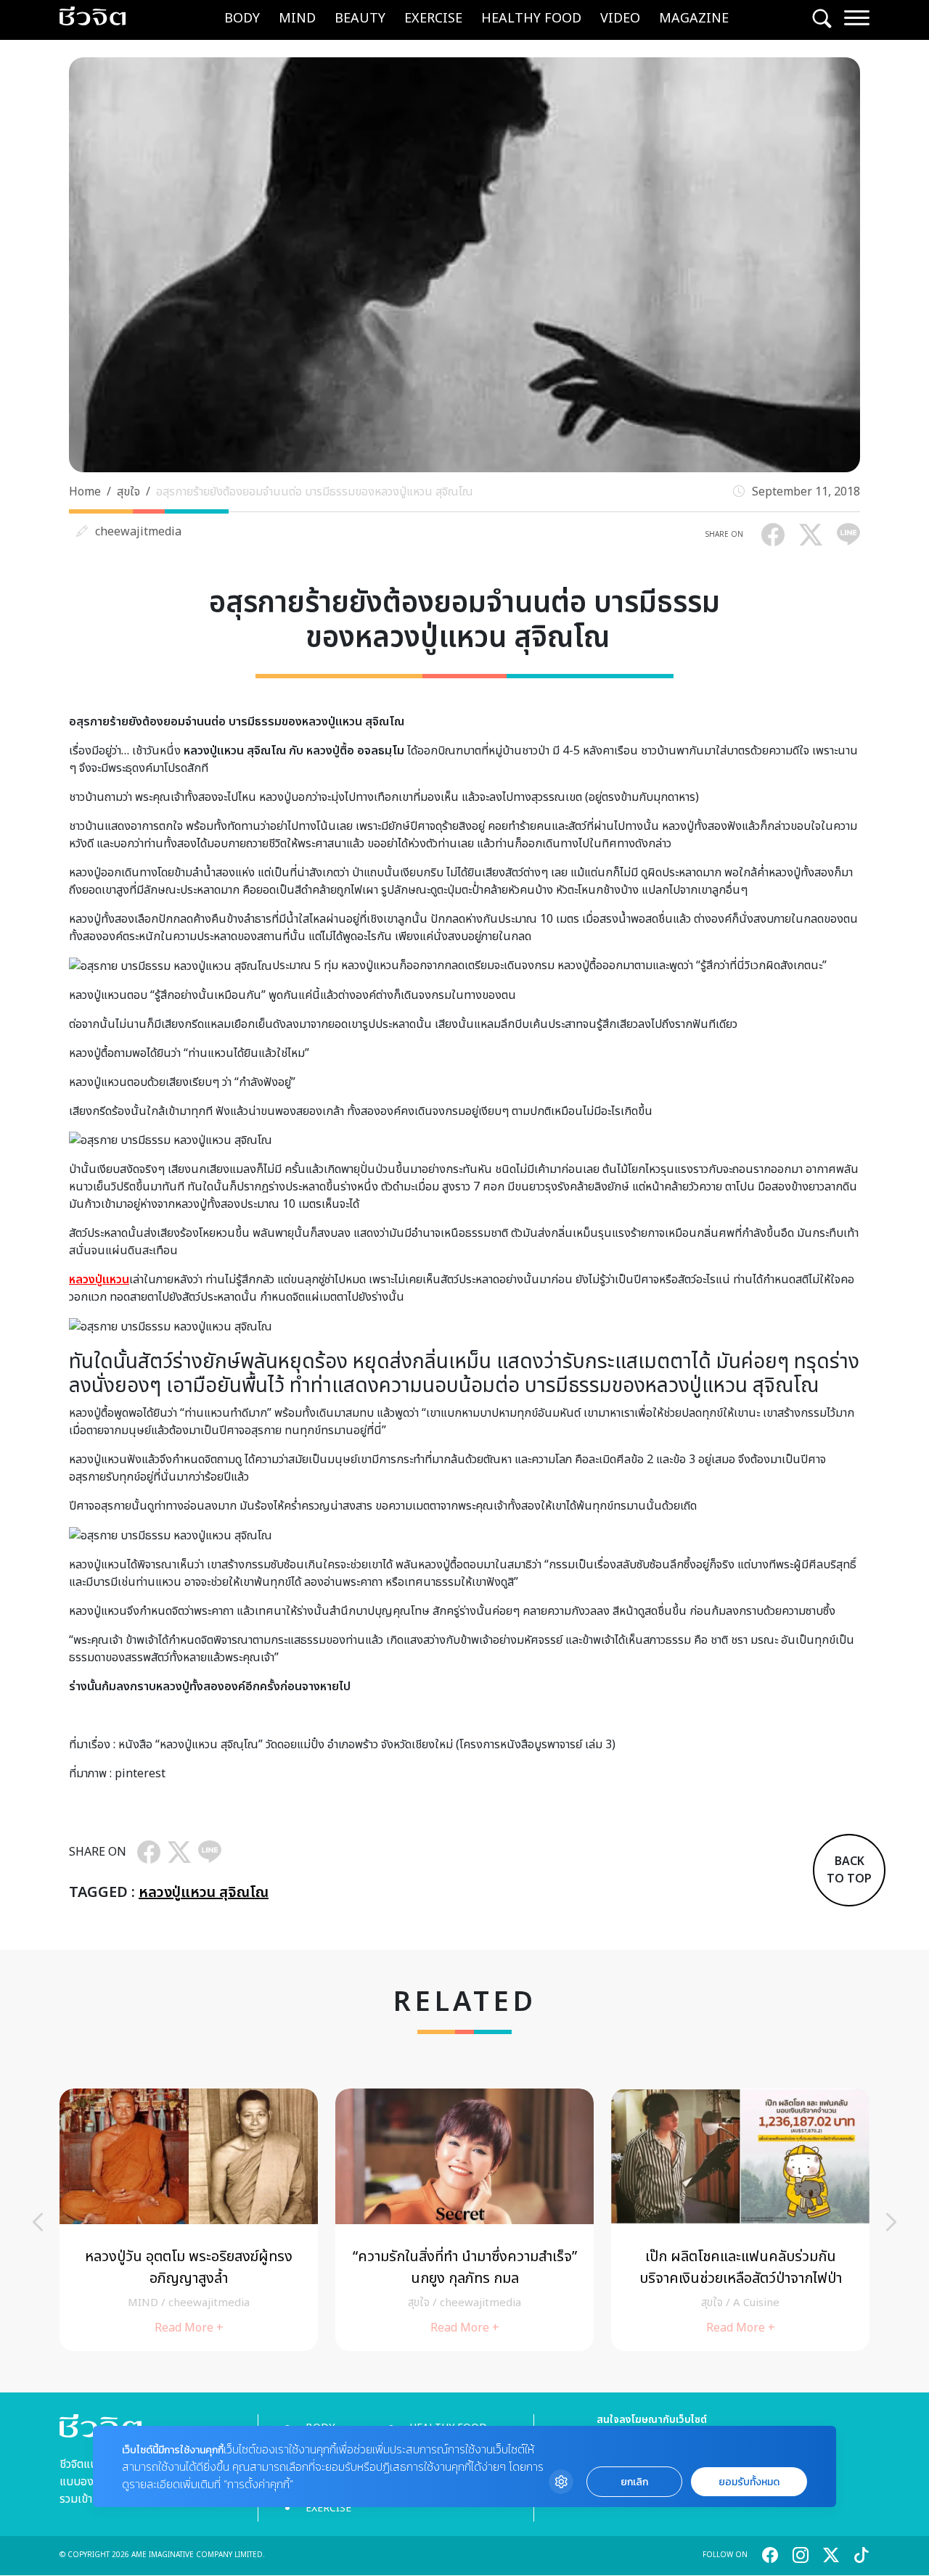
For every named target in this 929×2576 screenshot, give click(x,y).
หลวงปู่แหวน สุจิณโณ (204, 1893)
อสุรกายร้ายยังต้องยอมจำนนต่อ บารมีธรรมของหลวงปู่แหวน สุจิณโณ (318, 492)
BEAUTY (360, 18)
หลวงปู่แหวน (99, 1280)
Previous (38, 2222)
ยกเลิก (634, 2482)
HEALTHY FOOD (531, 18)
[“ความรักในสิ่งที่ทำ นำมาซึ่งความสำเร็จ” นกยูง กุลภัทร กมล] (464, 2219)
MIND (297, 18)
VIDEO (620, 18)
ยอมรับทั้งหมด (749, 2482)
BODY (242, 18)
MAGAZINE (694, 18)
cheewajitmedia (138, 532)
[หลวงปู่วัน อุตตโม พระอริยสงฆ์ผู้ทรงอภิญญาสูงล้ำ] (189, 2219)
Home (85, 492)
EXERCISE (433, 18)
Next (891, 2222)
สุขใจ (128, 492)
